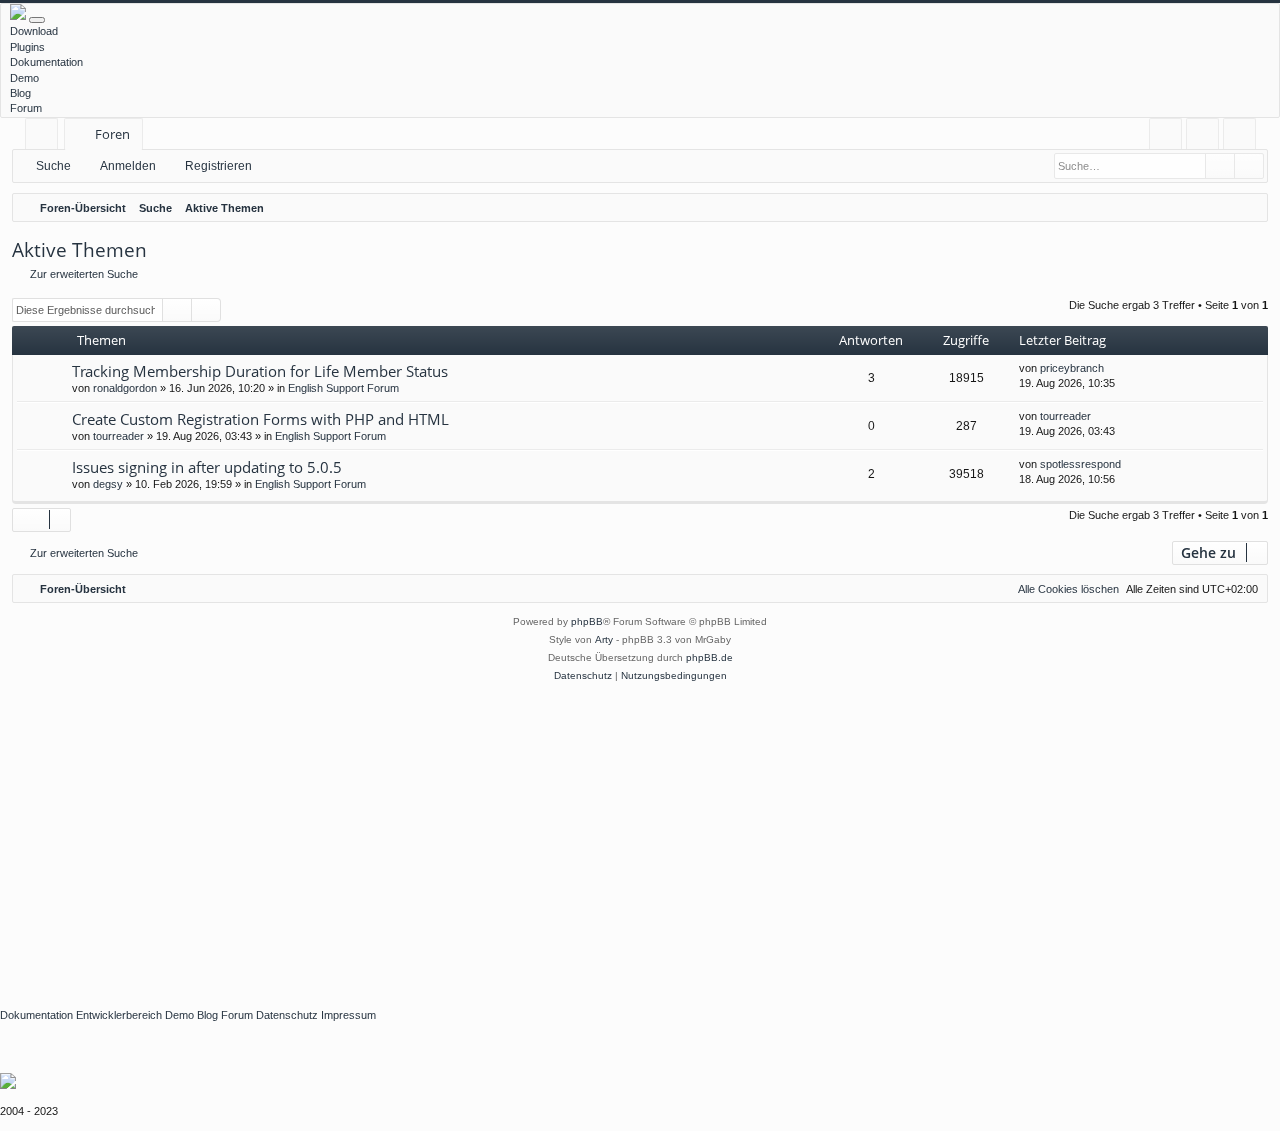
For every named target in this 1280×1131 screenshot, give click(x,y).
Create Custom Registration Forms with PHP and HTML (260, 419)
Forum (26, 108)
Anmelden (128, 166)
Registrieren (218, 166)
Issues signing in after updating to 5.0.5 (207, 467)
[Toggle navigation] (37, 20)
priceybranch (1072, 368)
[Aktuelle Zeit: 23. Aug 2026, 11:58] (1248, 208)
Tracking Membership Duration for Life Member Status (260, 371)
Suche (53, 166)
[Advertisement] (600, 835)
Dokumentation (46, 62)
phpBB (587, 621)
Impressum (348, 1015)
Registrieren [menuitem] (1243, 137)
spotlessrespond (1080, 464)
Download (34, 31)
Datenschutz (287, 1015)
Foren (112, 134)
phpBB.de (709, 657)
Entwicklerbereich (119, 1015)
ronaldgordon (125, 388)
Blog (20, 93)
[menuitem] (1165, 134)
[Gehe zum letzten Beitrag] (1113, 368)
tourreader (118, 436)
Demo (24, 78)
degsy (108, 484)
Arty (604, 639)
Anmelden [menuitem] (1206, 137)
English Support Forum (343, 388)
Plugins (27, 47)
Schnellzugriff (45, 137)
